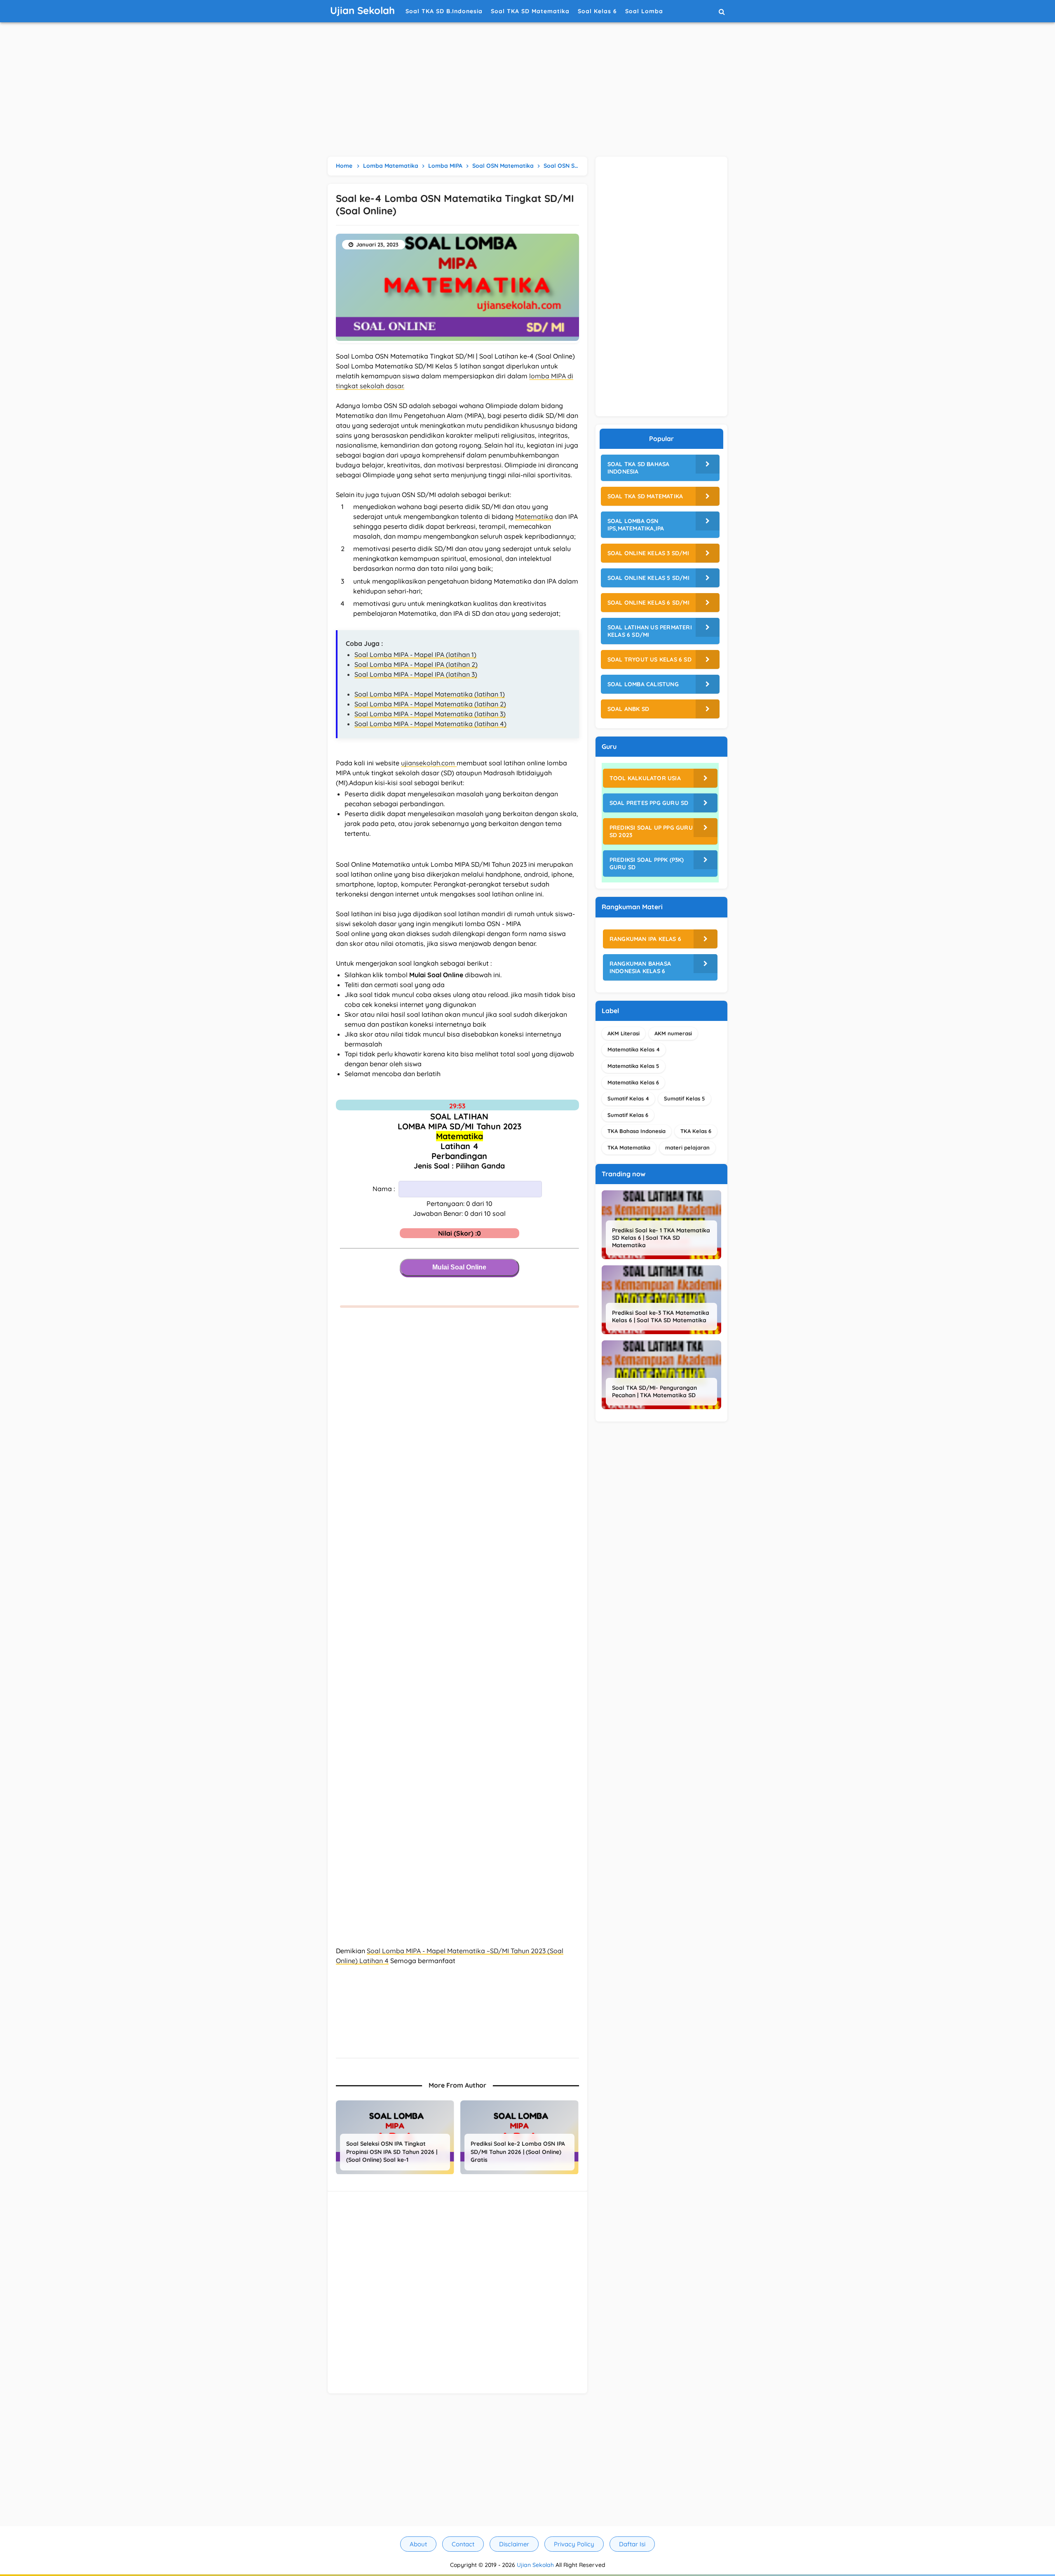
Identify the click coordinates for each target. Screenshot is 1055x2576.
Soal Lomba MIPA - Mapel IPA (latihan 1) (415, 655)
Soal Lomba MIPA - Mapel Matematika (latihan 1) (430, 694)
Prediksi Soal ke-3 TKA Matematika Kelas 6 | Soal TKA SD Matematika (661, 1316)
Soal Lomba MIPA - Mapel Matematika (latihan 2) (430, 704)
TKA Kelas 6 (696, 1131)
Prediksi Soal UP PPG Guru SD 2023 (651, 831)
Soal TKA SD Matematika (645, 496)
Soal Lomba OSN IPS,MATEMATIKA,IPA (636, 525)
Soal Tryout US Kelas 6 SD (649, 659)
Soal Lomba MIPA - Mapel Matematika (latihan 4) (430, 724)
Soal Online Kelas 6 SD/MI (648, 603)
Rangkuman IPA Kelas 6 (645, 939)
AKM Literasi (624, 1033)
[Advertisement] (527, 91)
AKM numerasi (673, 1033)
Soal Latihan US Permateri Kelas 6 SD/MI (650, 631)
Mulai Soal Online (459, 1267)
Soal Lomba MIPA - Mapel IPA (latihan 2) (416, 664)
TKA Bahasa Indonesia (637, 1131)
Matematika (534, 516)
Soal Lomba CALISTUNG (643, 684)
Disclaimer (514, 2544)
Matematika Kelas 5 (633, 1066)
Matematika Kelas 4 (634, 1049)
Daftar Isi (632, 2544)
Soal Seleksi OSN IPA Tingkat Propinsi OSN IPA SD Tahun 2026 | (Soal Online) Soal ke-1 (392, 2152)
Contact (463, 2544)
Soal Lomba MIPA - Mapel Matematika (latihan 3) (430, 714)
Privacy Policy (574, 2544)
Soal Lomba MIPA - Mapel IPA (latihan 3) (416, 674)
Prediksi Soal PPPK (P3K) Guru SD (647, 863)
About (418, 2544)
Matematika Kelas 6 (633, 1082)
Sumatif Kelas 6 (628, 1115)
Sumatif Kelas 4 (628, 1098)
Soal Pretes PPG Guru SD (649, 803)
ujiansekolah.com (429, 763)
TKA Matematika (629, 1147)
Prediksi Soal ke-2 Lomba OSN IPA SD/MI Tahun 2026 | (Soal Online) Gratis (518, 2152)
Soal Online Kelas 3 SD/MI (648, 553)
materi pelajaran (687, 1147)
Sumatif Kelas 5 (685, 1098)
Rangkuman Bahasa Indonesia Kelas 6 (640, 967)
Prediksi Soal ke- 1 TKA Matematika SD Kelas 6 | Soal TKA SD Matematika (661, 1238)
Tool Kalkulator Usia (645, 778)
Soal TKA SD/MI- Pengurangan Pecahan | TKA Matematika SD (654, 1391)
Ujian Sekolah (535, 2565)
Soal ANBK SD (628, 709)
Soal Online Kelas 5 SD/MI (648, 578)
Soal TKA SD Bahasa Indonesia (639, 468)
